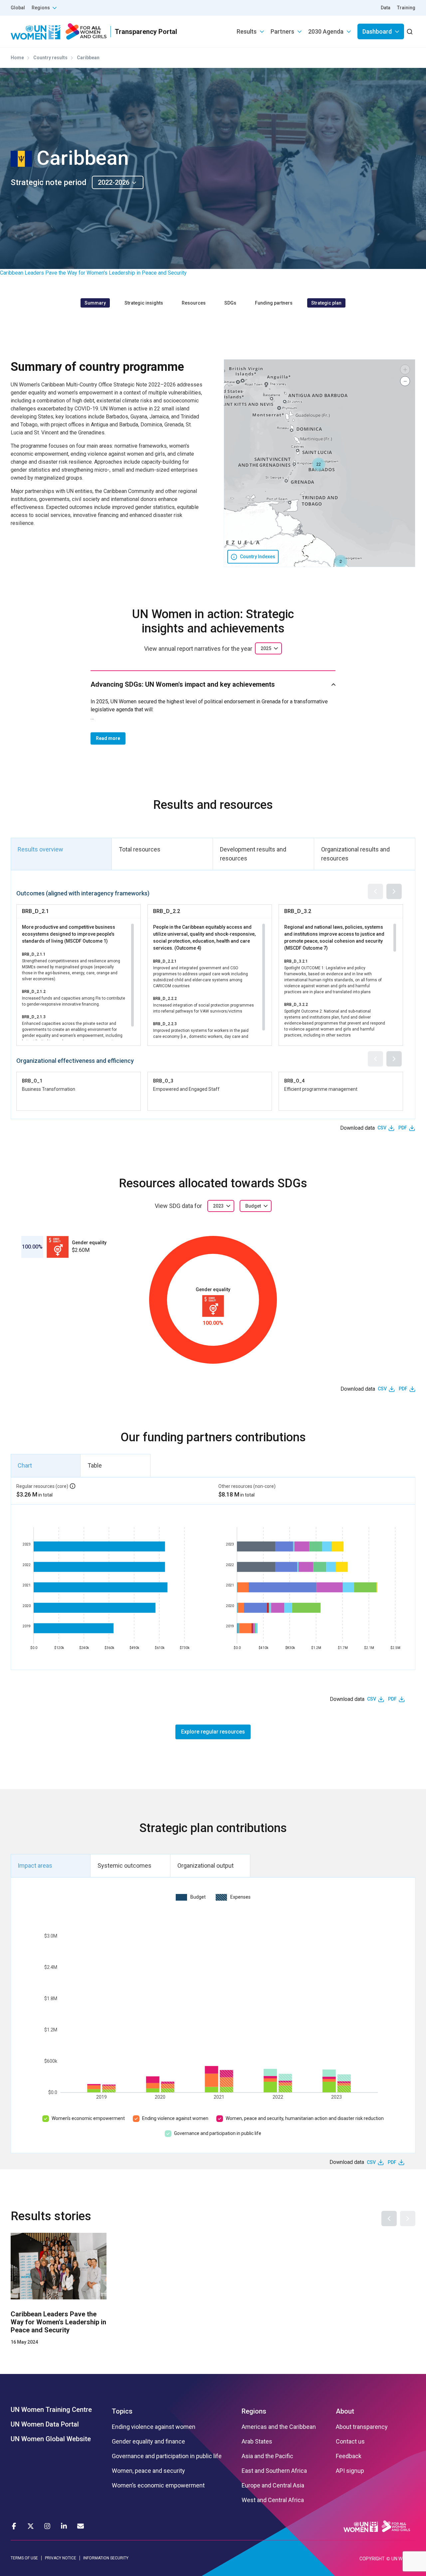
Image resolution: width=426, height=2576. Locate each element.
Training (406, 8)
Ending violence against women (175, 2118)
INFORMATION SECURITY (106, 2558)
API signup (350, 2471)
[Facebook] (14, 2526)
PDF (403, 1128)
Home (17, 58)
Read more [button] (108, 738)
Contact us (350, 2442)
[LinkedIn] (64, 2526)
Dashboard (377, 31)
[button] (340, 562)
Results (247, 31)
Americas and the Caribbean (279, 2427)
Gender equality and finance (148, 2442)
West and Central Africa (273, 2500)
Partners (282, 31)
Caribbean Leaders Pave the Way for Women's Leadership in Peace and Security (93, 273)
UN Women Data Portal (45, 2424)
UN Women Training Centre (51, 2410)
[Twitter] (31, 2526)
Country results (50, 58)
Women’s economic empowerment (88, 2118)
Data (386, 8)
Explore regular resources (213, 1732)
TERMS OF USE (24, 2558)
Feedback (349, 2456)
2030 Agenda (326, 31)
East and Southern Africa (274, 2471)
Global (18, 8)
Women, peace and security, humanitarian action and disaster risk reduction (305, 2118)
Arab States (257, 2442)
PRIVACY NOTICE (61, 2558)
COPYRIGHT (372, 2559)
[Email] (81, 2526)
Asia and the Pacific (267, 2456)
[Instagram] (47, 2526)
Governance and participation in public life (218, 2133)
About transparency (362, 2427)
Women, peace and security (148, 2471)
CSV (382, 1128)
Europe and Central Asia (273, 2485)
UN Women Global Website (51, 2439)
